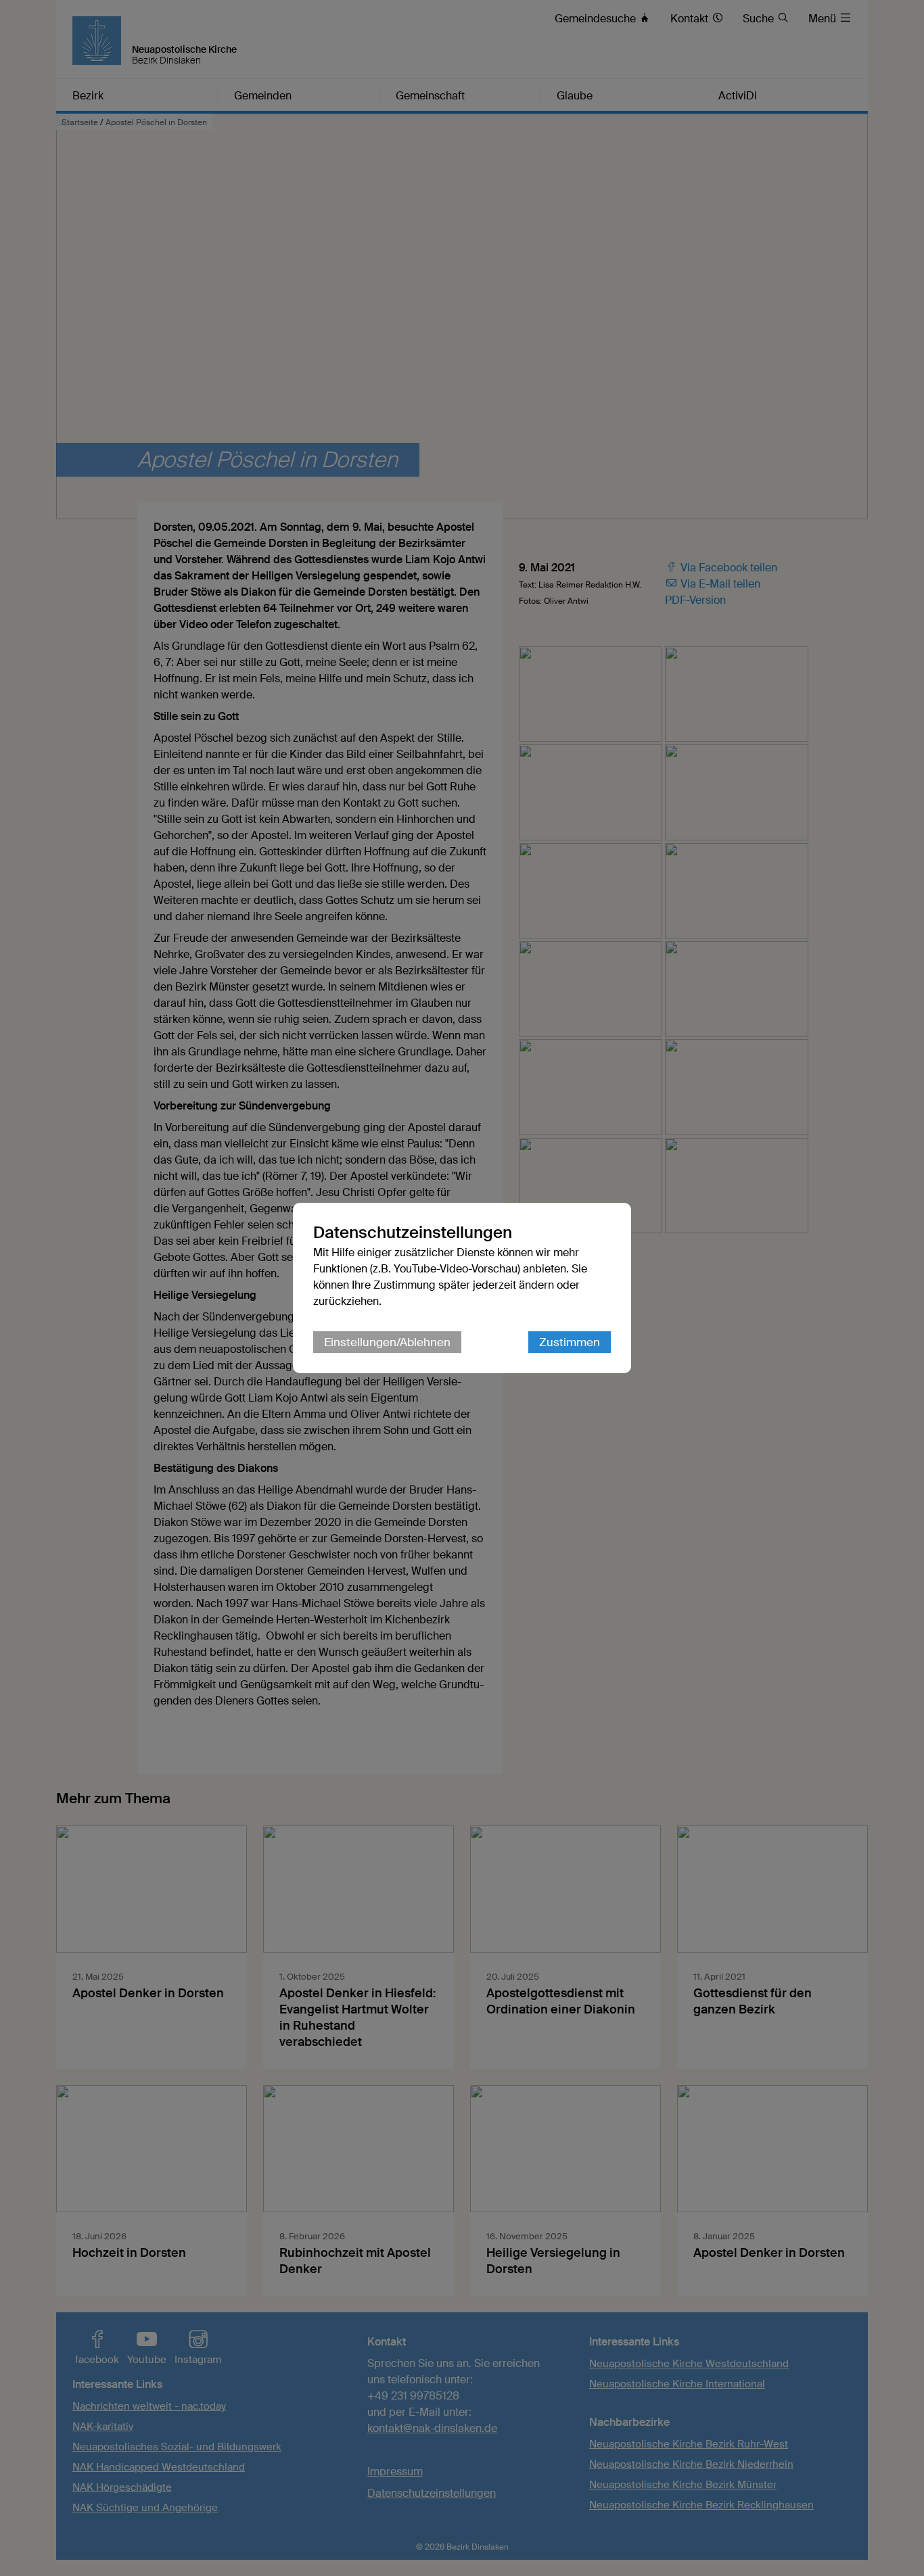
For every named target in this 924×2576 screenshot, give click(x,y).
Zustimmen (570, 1342)
